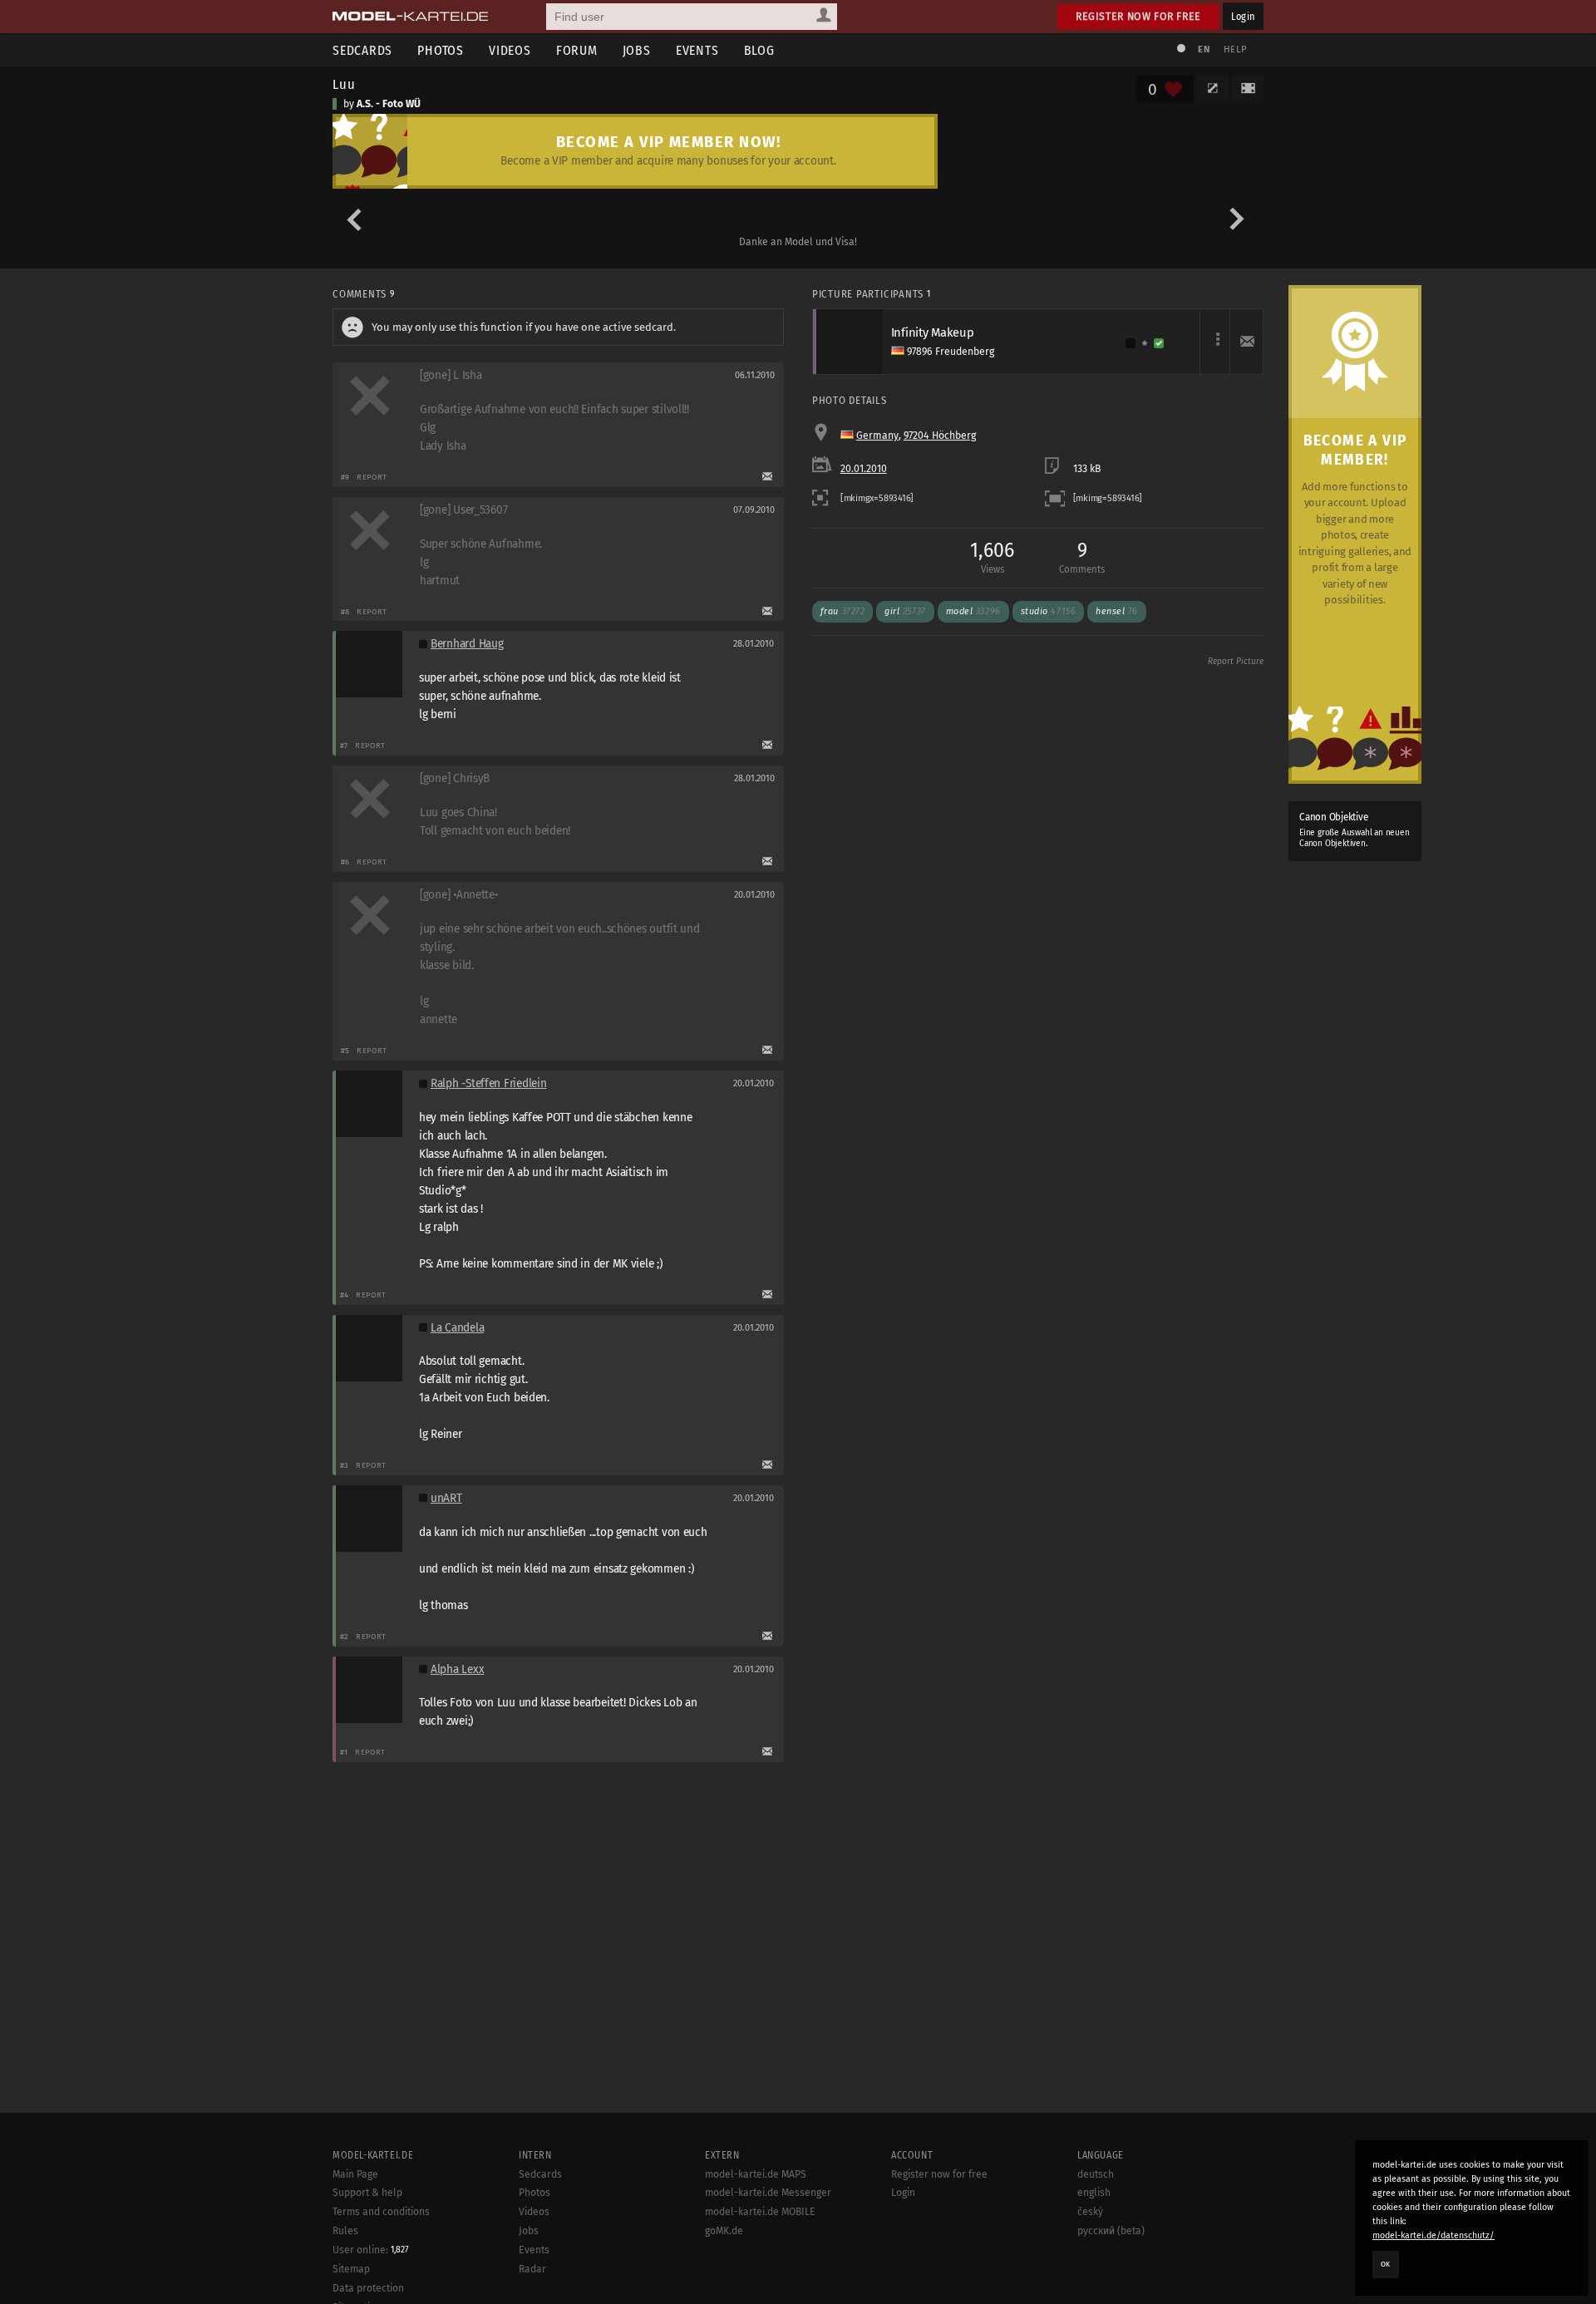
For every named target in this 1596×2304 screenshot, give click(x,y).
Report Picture (1236, 662)
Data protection (368, 2288)
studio (1049, 611)
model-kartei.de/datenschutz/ (1433, 2235)
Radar (532, 2269)
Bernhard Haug (467, 644)
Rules (345, 2231)
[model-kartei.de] (410, 17)
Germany (877, 436)
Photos (441, 50)
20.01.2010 (864, 469)
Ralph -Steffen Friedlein (488, 1083)
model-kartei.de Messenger (768, 2193)
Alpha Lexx (457, 1669)
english (1094, 2193)
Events (697, 50)
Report (372, 477)
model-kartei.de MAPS (756, 2174)
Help (1235, 49)
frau (842, 611)
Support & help (367, 2193)
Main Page (355, 2174)
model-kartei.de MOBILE (760, 2212)
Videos (510, 50)
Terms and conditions (381, 2212)
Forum (577, 50)
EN (1204, 49)
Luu (344, 84)
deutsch (1096, 2174)
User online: (371, 2250)
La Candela (457, 1328)
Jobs (637, 50)
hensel (1117, 611)
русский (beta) (1111, 2231)
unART (446, 1498)
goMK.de (724, 2231)
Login (1243, 16)
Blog (759, 50)
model (973, 611)
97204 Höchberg (940, 436)
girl (905, 611)
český (1090, 2212)
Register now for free (1138, 16)
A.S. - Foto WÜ (389, 104)
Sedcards (362, 50)
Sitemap (351, 2269)
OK (1386, 2264)
